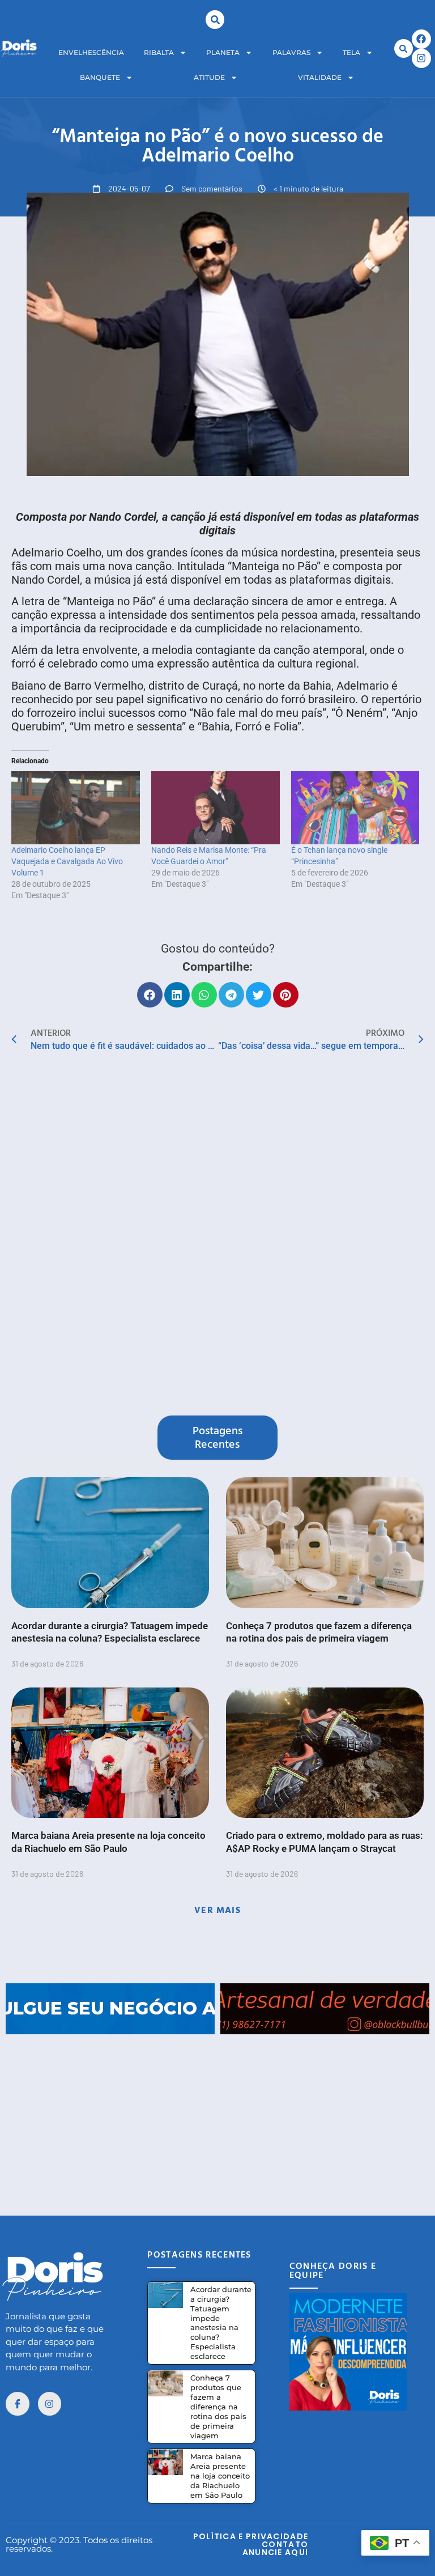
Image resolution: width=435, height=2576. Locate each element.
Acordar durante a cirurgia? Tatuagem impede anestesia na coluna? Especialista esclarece (221, 2323)
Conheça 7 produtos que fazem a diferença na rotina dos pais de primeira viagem (218, 2406)
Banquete (100, 77)
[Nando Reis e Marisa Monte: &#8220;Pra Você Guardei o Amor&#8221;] (216, 808)
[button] (215, 20)
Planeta (223, 52)
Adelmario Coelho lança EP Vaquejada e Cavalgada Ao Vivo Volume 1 (67, 861)
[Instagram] (421, 58)
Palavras (291, 52)
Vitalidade (320, 77)
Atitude (209, 77)
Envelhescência (91, 52)
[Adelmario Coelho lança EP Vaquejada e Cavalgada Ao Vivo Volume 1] (76, 808)
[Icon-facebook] (18, 2404)
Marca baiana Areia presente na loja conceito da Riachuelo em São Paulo (220, 2476)
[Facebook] (421, 39)
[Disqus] (217, 1236)
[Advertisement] (217, 2114)
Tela (351, 52)
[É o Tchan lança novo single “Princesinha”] (355, 808)
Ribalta (159, 52)
